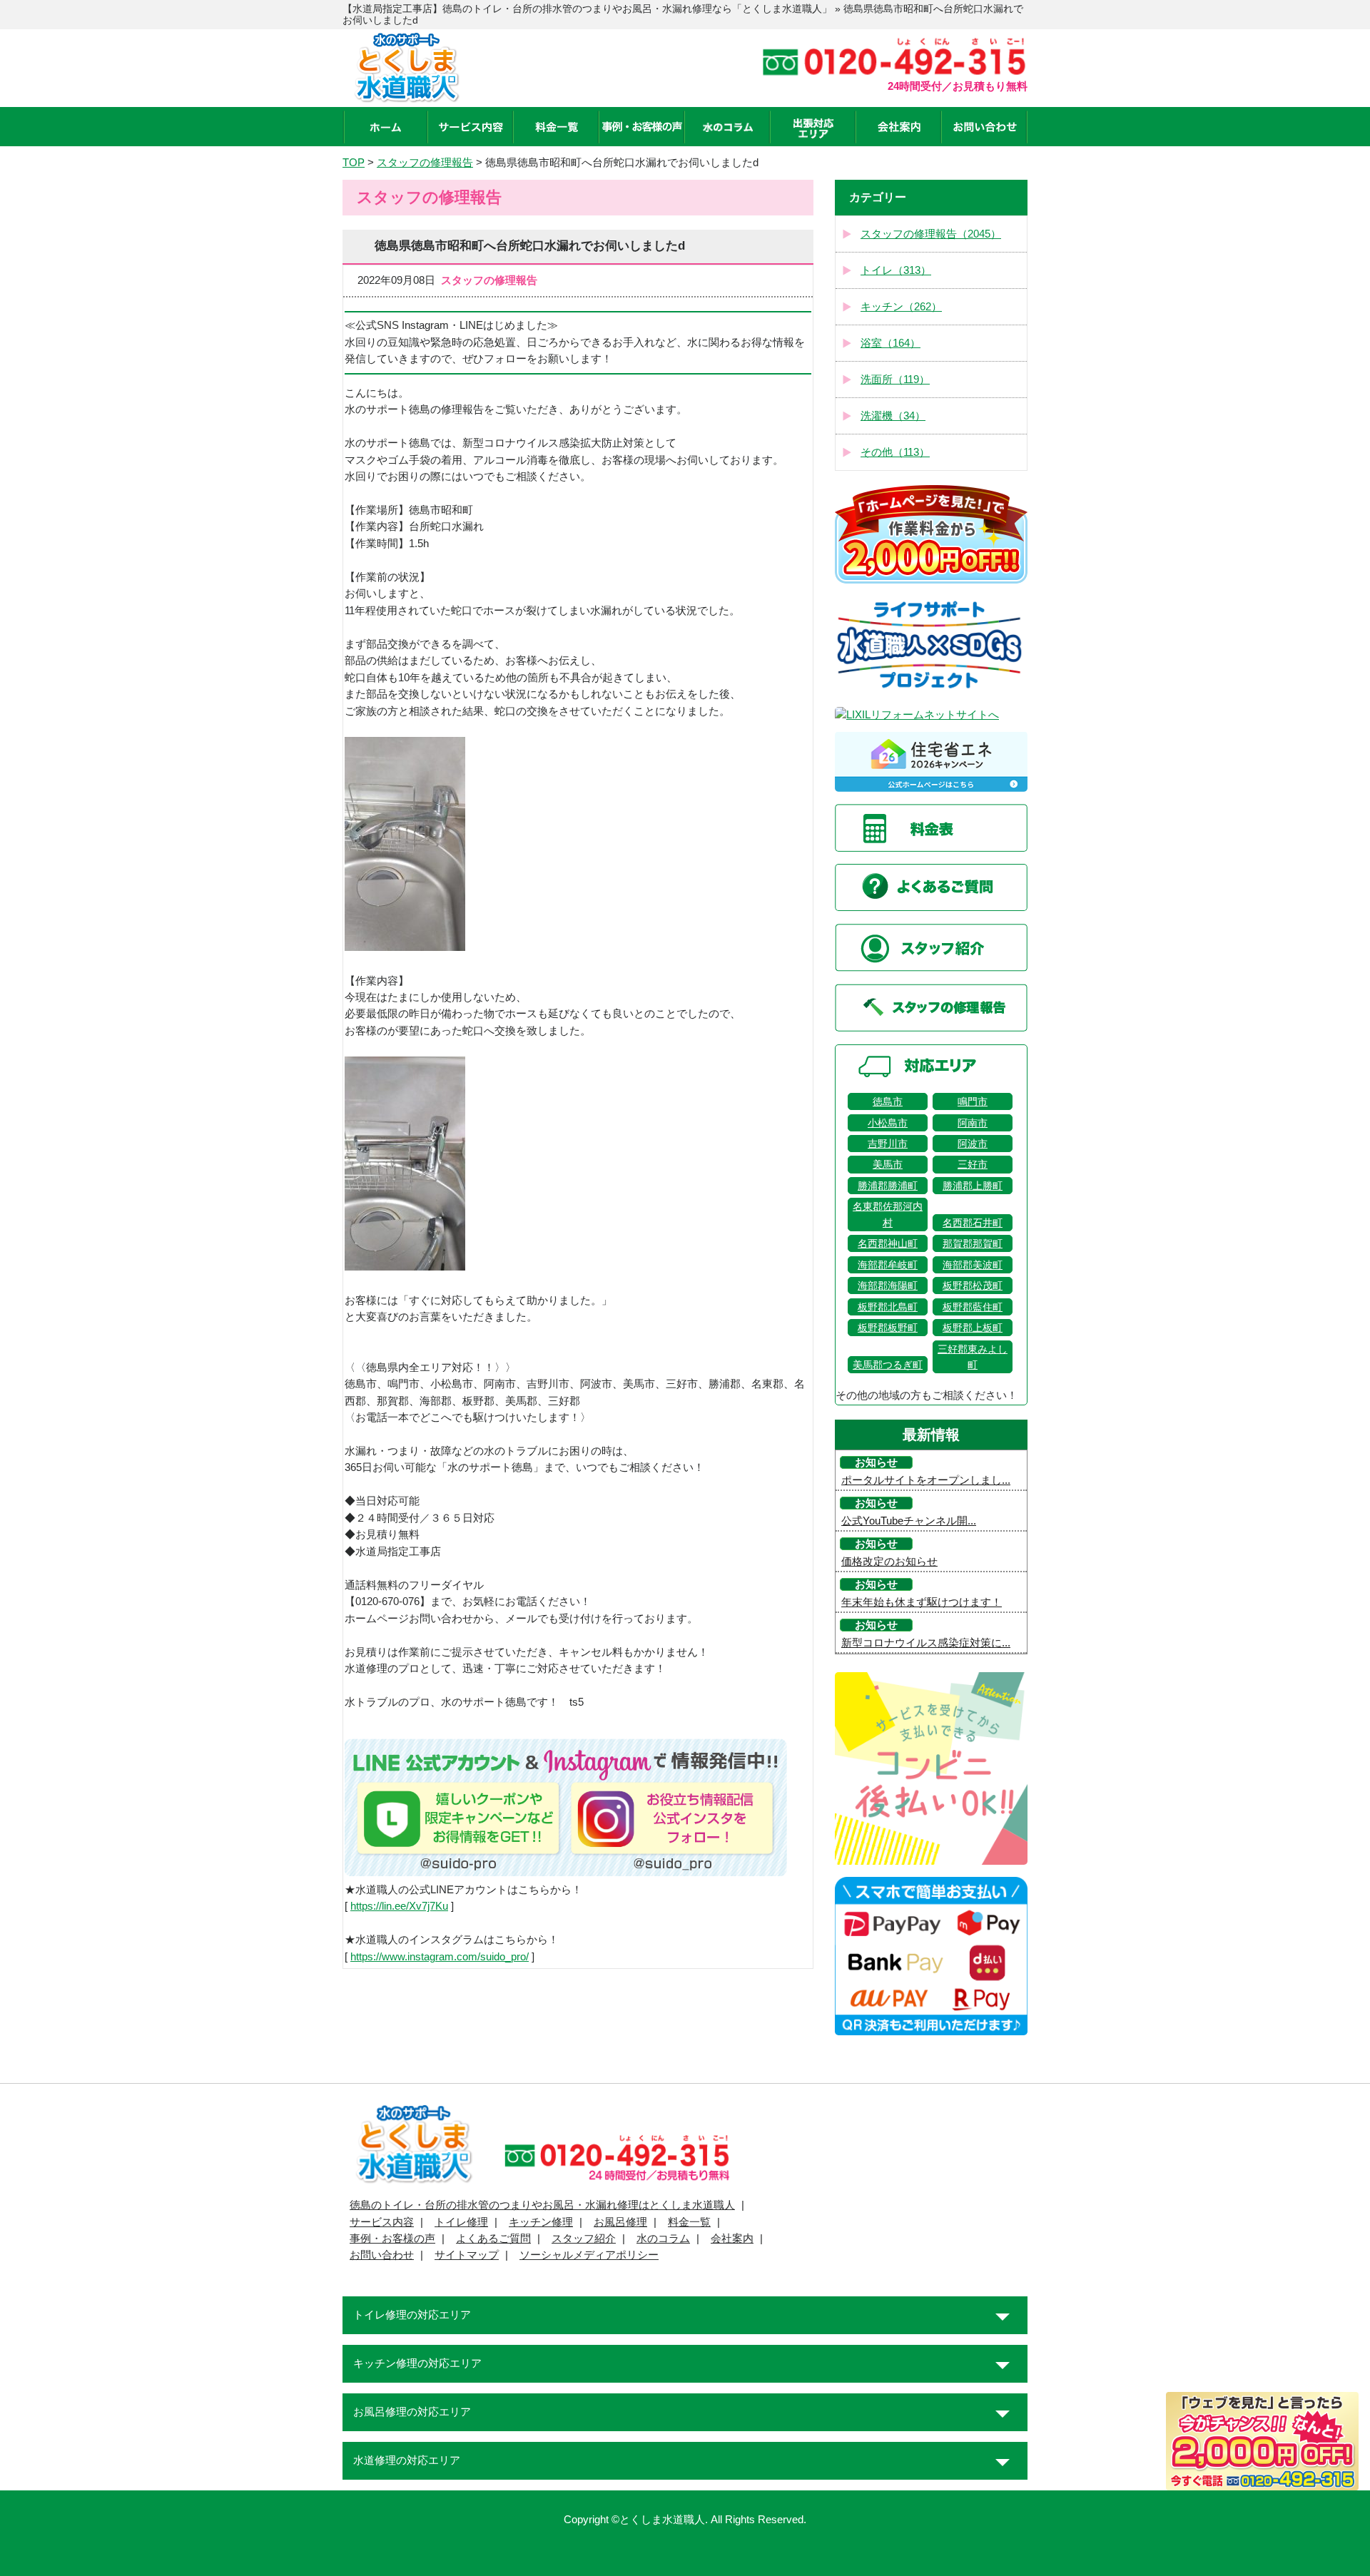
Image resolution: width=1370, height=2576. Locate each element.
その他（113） (895, 452)
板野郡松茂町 (973, 1286)
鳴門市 (973, 1101)
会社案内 (732, 2239)
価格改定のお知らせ (889, 1562)
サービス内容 (382, 2222)
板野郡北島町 (888, 1307)
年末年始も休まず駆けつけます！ (922, 1602)
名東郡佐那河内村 (888, 1214)
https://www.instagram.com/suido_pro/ (440, 1957)
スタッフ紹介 (584, 2239)
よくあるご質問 (493, 2239)
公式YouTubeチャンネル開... (909, 1521)
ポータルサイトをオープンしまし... (926, 1480)
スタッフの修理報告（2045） (931, 234)
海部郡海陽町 (888, 1286)
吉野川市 (888, 1144)
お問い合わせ (382, 2255)
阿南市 (973, 1123)
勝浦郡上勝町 (973, 1186)
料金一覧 (689, 2222)
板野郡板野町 (888, 1328)
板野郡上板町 (973, 1328)
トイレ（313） (896, 270)
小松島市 (888, 1123)
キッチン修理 (541, 2222)
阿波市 (973, 1144)
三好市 (973, 1164)
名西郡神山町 (888, 1243)
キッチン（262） (901, 307)
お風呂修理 (620, 2222)
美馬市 (888, 1164)
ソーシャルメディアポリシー (589, 2255)
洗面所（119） (895, 380)
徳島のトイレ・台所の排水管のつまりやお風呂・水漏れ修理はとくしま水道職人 (542, 2205)
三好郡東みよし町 (973, 1357)
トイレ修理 (461, 2222)
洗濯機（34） (893, 416)
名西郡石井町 (973, 1223)
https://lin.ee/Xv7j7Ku (399, 1906)
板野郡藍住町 (973, 1307)
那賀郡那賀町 (973, 1243)
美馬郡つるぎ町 (888, 1365)
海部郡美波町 (973, 1265)
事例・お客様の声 (392, 2239)
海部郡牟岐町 (888, 1265)
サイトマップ (467, 2255)
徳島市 (888, 1101)
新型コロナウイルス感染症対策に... (926, 1643)
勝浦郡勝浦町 (888, 1186)
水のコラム (663, 2239)
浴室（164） (890, 343)
